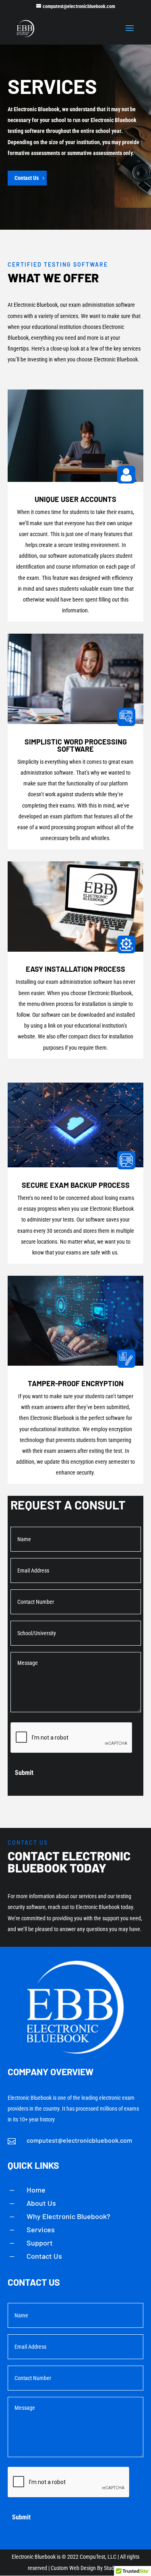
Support (40, 2243)
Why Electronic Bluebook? (68, 2216)
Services (41, 2229)
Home (36, 2190)
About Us (41, 2203)
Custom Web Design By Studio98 (87, 2568)
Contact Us (27, 178)
